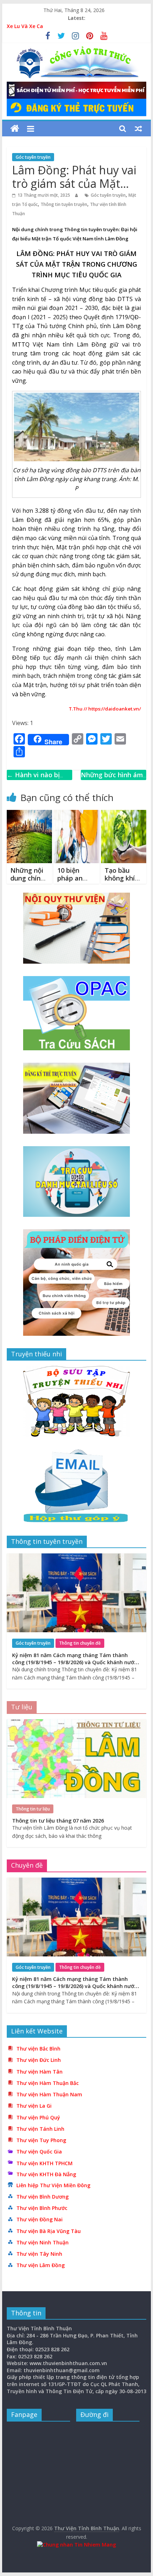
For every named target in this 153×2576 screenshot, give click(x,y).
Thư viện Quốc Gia (39, 2152)
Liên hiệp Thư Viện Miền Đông (53, 2185)
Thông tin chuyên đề (80, 1643)
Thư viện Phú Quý (38, 2117)
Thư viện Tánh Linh (40, 2129)
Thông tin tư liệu (33, 1809)
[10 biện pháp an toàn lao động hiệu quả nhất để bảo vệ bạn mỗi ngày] (76, 814)
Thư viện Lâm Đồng (41, 2265)
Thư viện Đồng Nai (39, 2219)
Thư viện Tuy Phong (41, 2140)
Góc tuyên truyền (33, 157)
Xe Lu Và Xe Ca (25, 26)
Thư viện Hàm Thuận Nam (49, 2094)
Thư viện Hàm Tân (39, 2072)
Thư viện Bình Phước (42, 2208)
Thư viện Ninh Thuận (43, 2242)
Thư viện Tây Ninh (39, 2254)
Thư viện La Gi (34, 2106)
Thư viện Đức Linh (39, 2060)
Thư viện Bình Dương (43, 2197)
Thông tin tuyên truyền (64, 204)
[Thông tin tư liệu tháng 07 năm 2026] (76, 1723)
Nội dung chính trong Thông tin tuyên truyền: (66, 229)
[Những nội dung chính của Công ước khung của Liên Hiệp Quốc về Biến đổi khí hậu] (29, 814)
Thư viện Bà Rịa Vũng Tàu (49, 2231)
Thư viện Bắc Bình (38, 2049)
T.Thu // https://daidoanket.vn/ (105, 709)
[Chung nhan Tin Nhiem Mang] (76, 2545)
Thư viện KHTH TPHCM (44, 2163)
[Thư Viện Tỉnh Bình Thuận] (15, 129)
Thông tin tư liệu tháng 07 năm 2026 (58, 1821)
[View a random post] (138, 129)
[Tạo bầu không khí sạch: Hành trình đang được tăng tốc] (124, 814)
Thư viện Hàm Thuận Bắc (48, 2083)
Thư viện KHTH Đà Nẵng (46, 2174)
